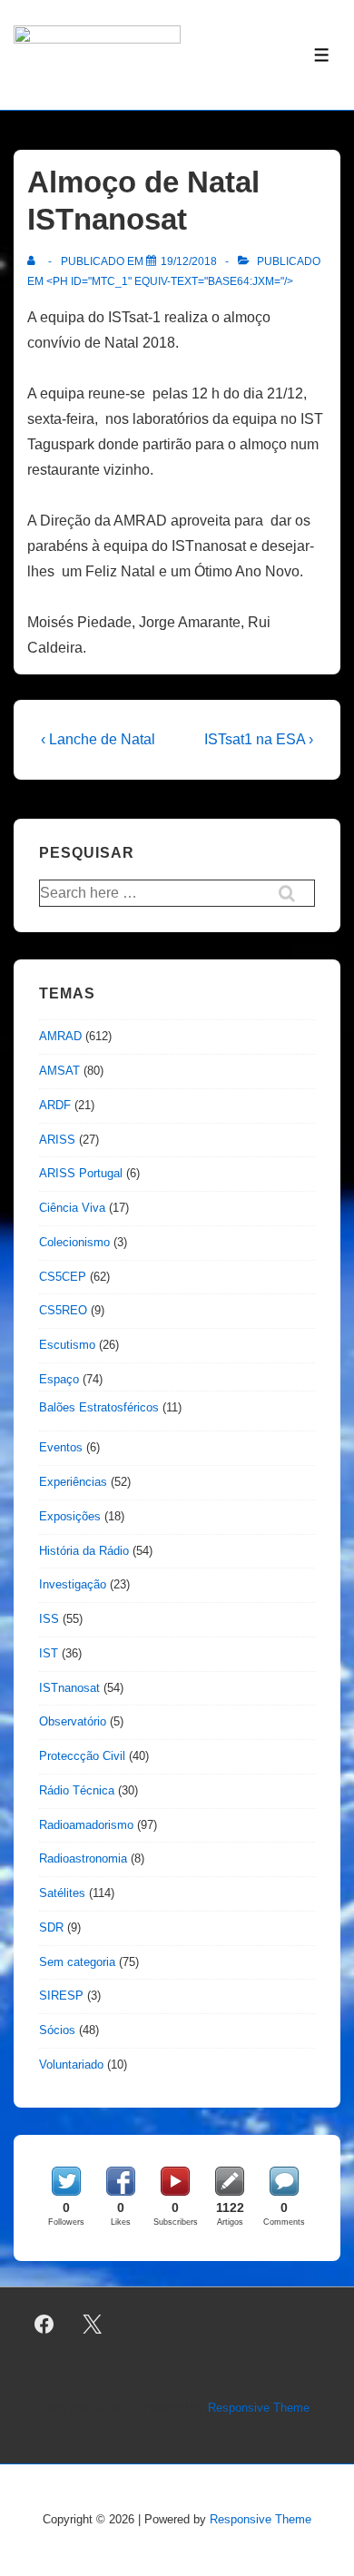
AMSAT (59, 1071)
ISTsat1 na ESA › (259, 739)
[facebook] (44, 2325)
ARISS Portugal (81, 1173)
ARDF (55, 1105)
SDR (51, 1927)
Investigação (73, 1584)
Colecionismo (74, 1242)
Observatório (73, 1721)
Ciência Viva (72, 1208)
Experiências (73, 1482)
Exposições (70, 1516)
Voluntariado (71, 2065)
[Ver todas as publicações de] (35, 261)
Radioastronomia (83, 1858)
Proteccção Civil (82, 1756)
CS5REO (63, 1310)
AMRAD (60, 1036)
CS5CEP (63, 1277)
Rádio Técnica (77, 1790)
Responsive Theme (259, 2408)
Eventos (61, 1447)
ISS (49, 1619)
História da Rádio (84, 1551)
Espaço (59, 1379)
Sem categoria (77, 1962)
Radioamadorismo (86, 1825)
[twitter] (93, 2325)
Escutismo (67, 1345)
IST (49, 1653)
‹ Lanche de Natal (98, 739)
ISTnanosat (69, 1688)
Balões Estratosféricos (99, 1407)
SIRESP (61, 1996)
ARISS (57, 1140)
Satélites (62, 1893)
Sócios (57, 2030)
